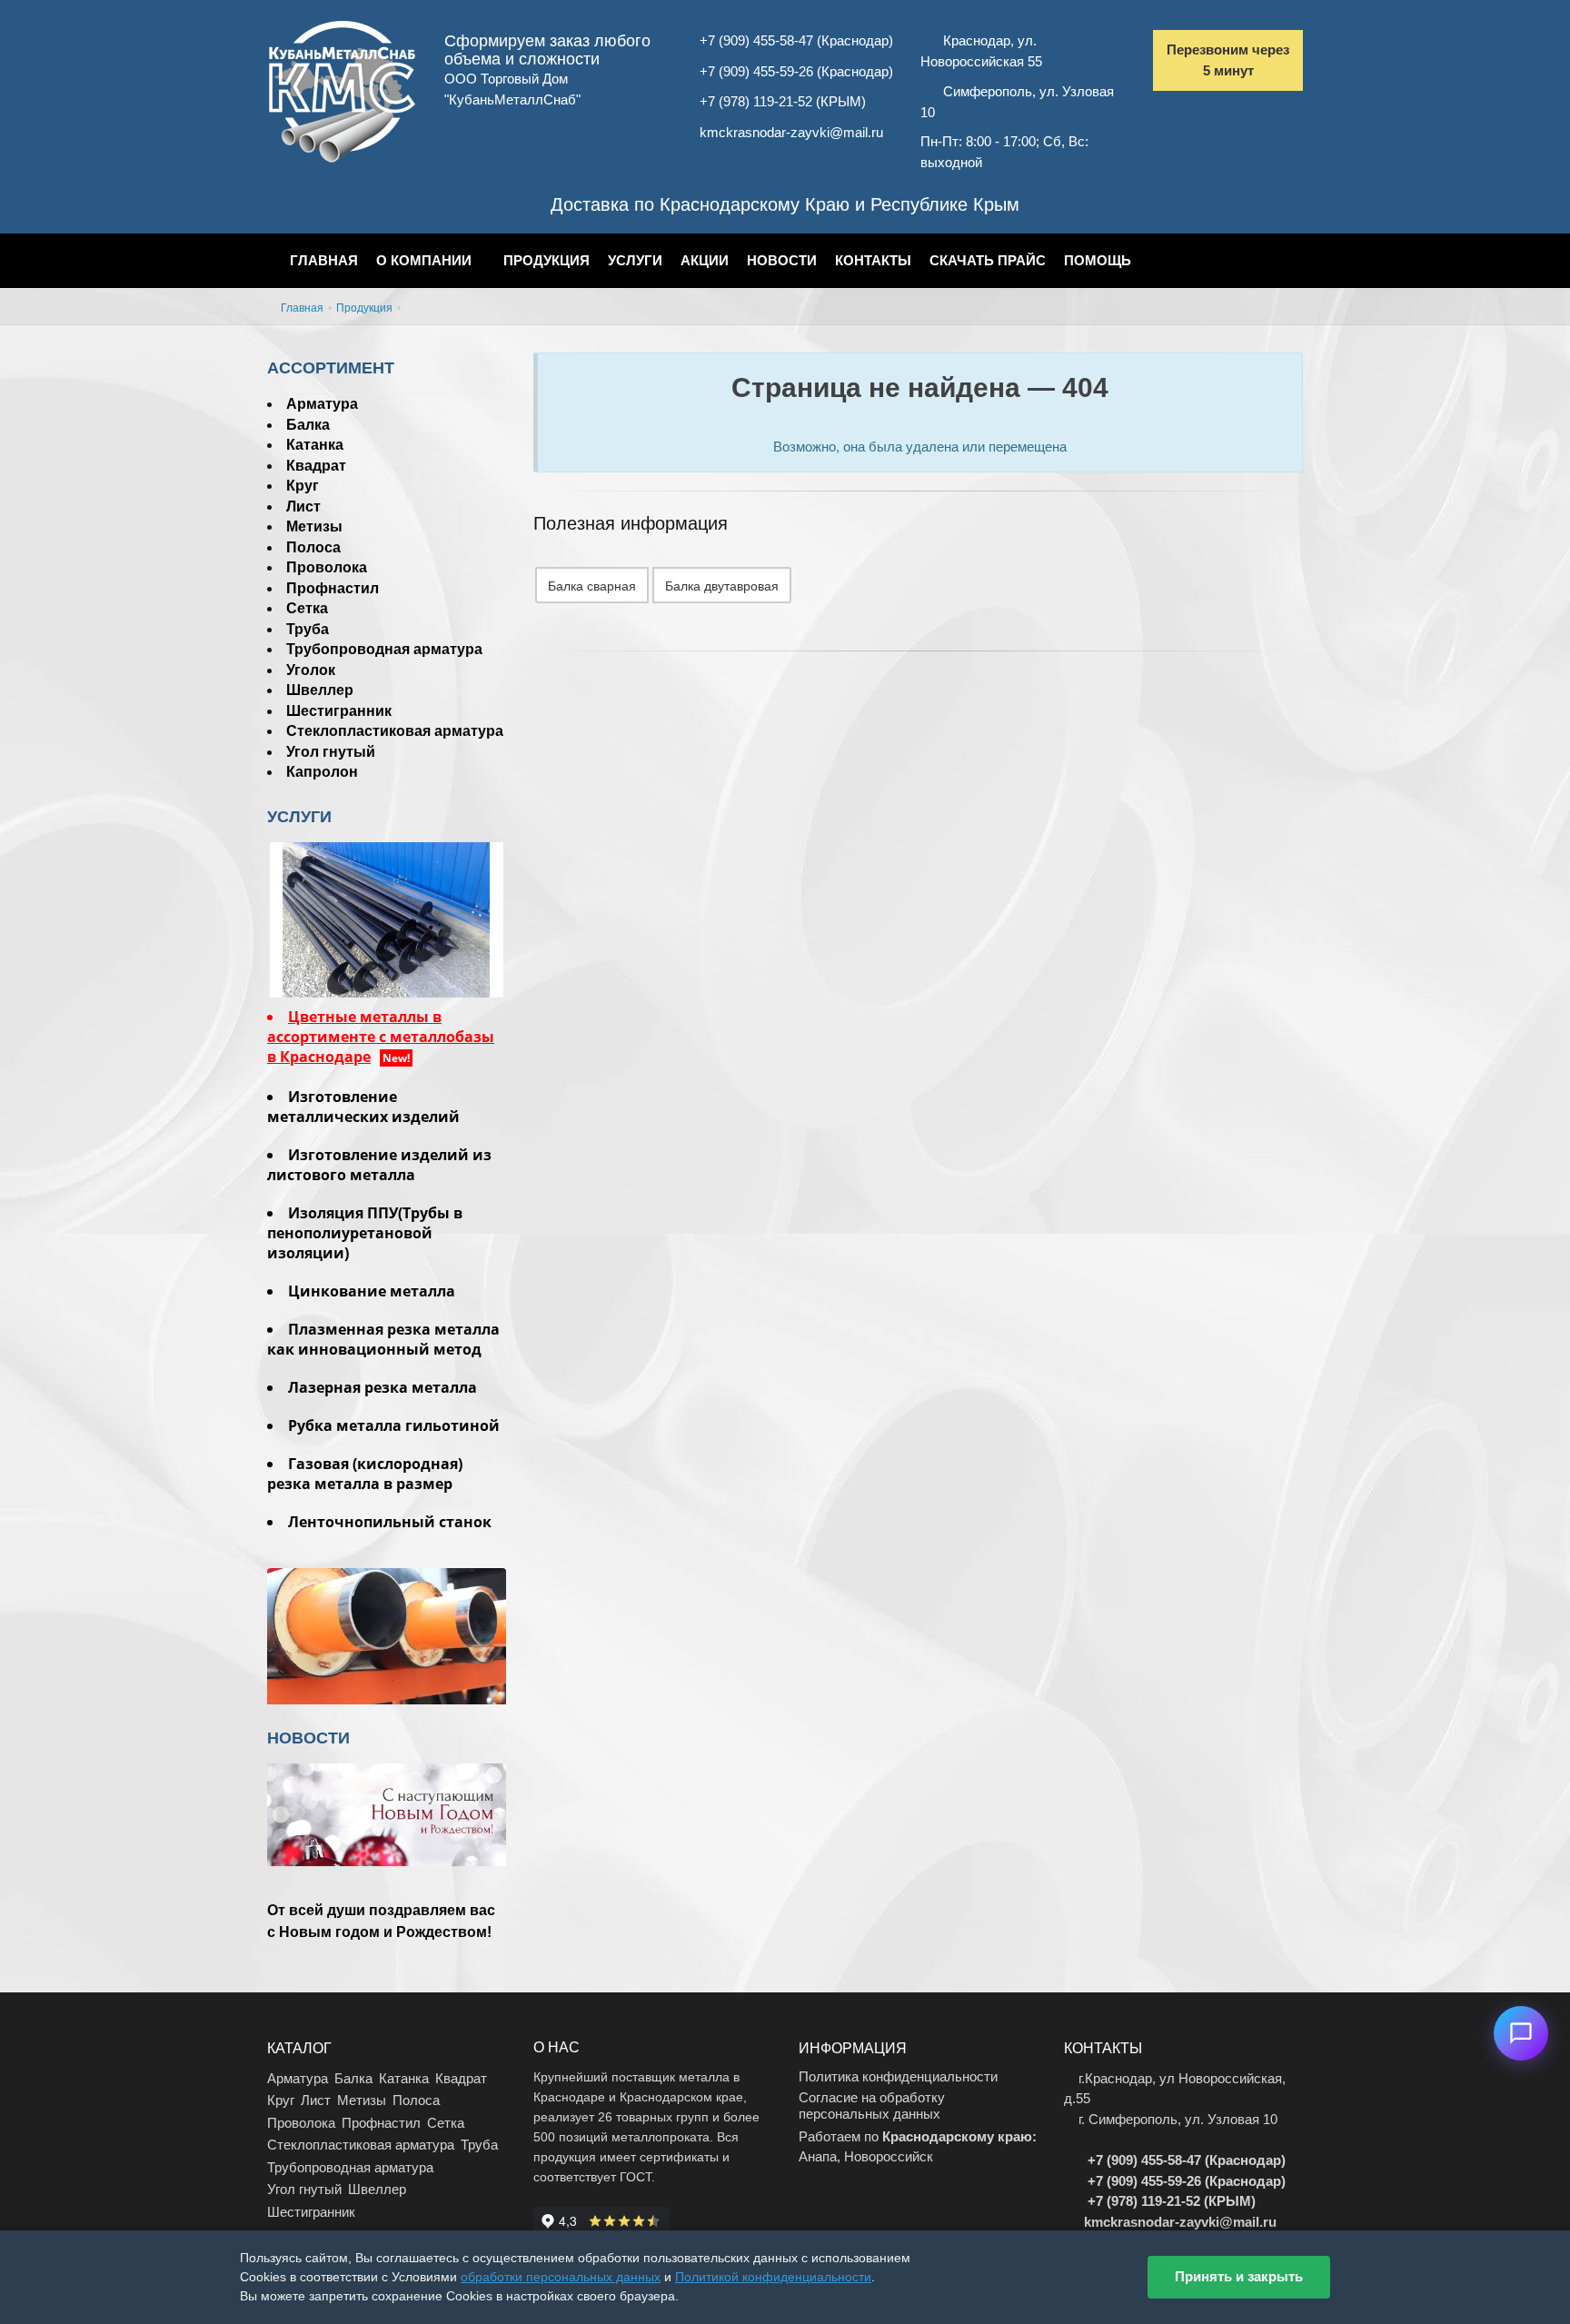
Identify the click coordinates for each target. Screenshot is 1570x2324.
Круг (303, 486)
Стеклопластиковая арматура (395, 731)
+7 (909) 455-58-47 (756, 40)
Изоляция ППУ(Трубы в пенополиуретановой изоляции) (365, 1233)
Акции (705, 260)
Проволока (327, 567)
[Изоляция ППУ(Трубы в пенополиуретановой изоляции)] (387, 1640)
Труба (308, 629)
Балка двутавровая (722, 586)
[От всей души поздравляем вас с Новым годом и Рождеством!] (387, 1846)
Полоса (313, 547)
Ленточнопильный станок (390, 1522)
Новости (782, 260)
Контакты (873, 260)
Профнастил (333, 588)
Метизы (314, 526)
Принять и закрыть (1239, 2276)
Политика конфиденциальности (898, 2076)
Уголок (311, 670)
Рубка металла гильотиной (394, 1425)
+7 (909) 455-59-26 (756, 71)
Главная (324, 260)
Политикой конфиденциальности (773, 2277)
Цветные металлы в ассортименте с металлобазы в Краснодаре (381, 1037)
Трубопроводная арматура (384, 649)
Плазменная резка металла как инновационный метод (383, 1339)
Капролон (322, 772)
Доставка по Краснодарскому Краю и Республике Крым (785, 204)
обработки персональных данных (561, 2277)
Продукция (547, 260)
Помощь (1098, 260)
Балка (308, 425)
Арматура (322, 404)
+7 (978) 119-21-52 (756, 101)
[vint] (387, 918)
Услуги (635, 260)
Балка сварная (592, 586)
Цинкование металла (372, 1291)
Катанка (315, 445)
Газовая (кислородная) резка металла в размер (365, 1474)
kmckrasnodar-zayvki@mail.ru (791, 132)
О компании (424, 260)
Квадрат (316, 466)
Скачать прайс (988, 260)
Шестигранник (339, 711)
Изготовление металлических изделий (363, 1107)
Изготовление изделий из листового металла (379, 1165)
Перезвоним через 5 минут (1228, 60)
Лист (303, 507)
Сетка (307, 608)
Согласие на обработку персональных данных (872, 2106)
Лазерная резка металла (383, 1387)
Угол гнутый (331, 752)
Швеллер (320, 690)
